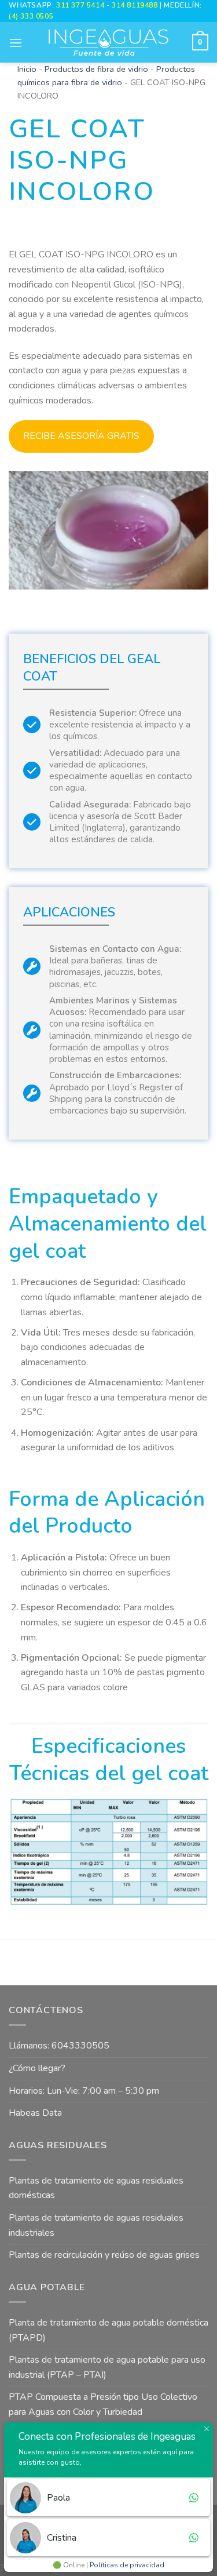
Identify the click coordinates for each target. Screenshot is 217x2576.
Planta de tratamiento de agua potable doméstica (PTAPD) (108, 2330)
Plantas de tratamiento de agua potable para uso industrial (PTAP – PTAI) (107, 2367)
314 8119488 (135, 5)
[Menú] (16, 43)
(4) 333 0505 (31, 16)
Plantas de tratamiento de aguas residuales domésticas (96, 2188)
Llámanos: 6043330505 (59, 2046)
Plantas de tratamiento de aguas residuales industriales (96, 2225)
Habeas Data (35, 2113)
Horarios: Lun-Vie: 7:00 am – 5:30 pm (84, 2091)
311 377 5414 (81, 5)
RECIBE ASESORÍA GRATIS (81, 436)
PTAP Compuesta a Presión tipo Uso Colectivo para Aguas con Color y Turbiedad (103, 2404)
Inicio (27, 69)
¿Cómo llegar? (37, 2068)
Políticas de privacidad (127, 2565)
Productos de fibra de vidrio (96, 69)
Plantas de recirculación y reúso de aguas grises (104, 2255)
